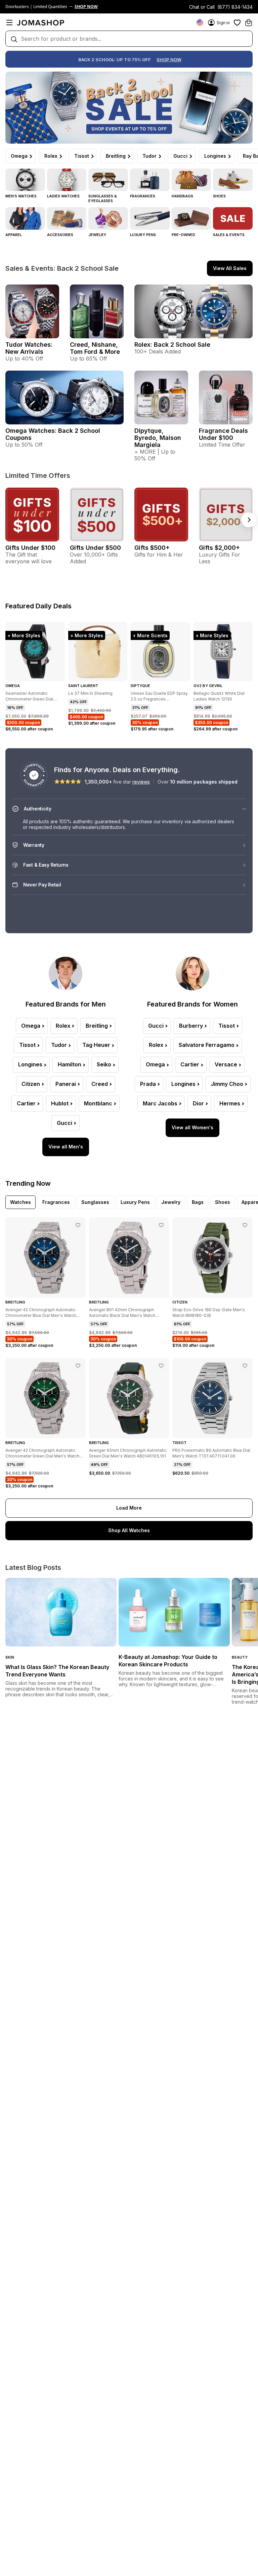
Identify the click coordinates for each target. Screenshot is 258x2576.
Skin (10, 1657)
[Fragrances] (150, 180)
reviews (141, 782)
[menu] (9, 23)
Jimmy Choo (227, 1084)
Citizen (31, 1084)
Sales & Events (229, 235)
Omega (19, 156)
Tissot (82, 156)
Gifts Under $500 (95, 548)
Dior (198, 1103)
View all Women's (192, 1127)
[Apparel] (25, 218)
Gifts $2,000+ (219, 548)
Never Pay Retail (42, 885)
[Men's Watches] (25, 180)
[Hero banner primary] (129, 108)
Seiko (104, 1064)
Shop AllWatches (129, 1530)
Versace (226, 1064)
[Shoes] (233, 180)
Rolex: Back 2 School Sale (172, 345)
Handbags (182, 196)
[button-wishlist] (237, 23)
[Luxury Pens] (150, 218)
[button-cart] (249, 23)
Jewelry (97, 235)
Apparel (14, 235)
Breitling (116, 156)
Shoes (219, 196)
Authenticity (38, 809)
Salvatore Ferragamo (207, 1045)
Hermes (230, 1103)
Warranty (34, 845)
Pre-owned (183, 235)
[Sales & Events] (233, 218)
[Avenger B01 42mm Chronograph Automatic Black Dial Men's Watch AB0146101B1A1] (161, 1225)
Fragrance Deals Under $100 (223, 434)
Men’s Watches (21, 196)
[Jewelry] (108, 218)
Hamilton (70, 1064)
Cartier (26, 1103)
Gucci (180, 156)
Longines (215, 156)
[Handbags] (191, 180)
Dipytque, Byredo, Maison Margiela (158, 438)
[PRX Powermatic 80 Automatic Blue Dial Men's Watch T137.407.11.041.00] (245, 1366)
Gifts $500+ (152, 548)
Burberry (191, 1026)
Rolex (51, 156)
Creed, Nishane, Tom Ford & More (95, 348)
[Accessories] (67, 218)
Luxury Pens (143, 235)
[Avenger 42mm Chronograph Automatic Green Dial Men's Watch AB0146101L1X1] (161, 1366)
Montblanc (98, 1103)
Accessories (60, 235)
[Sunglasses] (108, 180)
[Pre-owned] (191, 218)
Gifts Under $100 (30, 548)
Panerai (66, 1084)
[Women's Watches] (67, 180)
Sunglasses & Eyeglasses (103, 198)
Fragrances (143, 196)
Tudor (149, 156)
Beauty (240, 1657)
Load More (129, 1508)
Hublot (60, 1103)
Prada (148, 1084)
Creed (100, 1084)
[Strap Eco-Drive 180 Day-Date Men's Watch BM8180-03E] (245, 1225)
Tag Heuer (96, 1045)
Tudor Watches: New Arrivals (29, 348)
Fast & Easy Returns (46, 865)
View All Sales (230, 268)
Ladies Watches (63, 196)
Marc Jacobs (160, 1103)
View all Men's (66, 1147)
